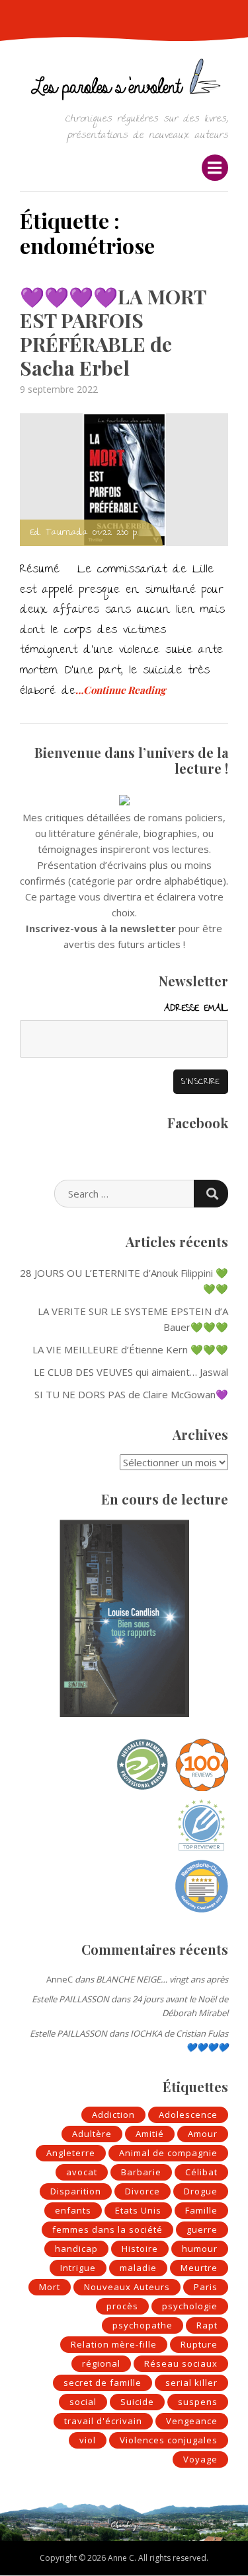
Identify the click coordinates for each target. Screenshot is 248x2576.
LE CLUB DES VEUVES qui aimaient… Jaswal (131, 1372)
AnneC (60, 1979)
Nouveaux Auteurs (127, 2287)
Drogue (201, 2191)
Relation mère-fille (114, 2344)
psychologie (190, 2306)
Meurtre (199, 2268)
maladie (138, 2268)
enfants (73, 2210)
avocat (82, 2172)
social (83, 2402)
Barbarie (141, 2172)
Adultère (92, 2134)
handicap (76, 2249)
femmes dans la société (107, 2229)
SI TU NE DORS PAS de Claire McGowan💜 (131, 1394)
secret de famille (103, 2383)
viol (88, 2440)
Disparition (76, 2191)
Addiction (113, 2115)
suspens (198, 2402)
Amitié (150, 2134)
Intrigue (78, 2268)
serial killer (191, 2383)
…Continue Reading (120, 690)
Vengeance (192, 2421)
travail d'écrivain (103, 2421)
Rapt (207, 2325)
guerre (202, 2229)
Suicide (137, 2402)
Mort (50, 2287)
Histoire (140, 2249)
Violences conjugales (169, 2440)
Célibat (201, 2172)
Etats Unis (138, 2210)
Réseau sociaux (181, 2363)
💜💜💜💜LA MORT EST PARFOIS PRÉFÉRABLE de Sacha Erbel (113, 332)
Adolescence (188, 2115)
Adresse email (196, 1009)
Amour (203, 2134)
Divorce (143, 2191)
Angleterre (71, 2153)
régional (101, 2363)
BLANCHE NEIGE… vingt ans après (162, 1979)
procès (122, 2306)
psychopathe (143, 2325)
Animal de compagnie (168, 2153)
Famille (201, 2210)
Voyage (200, 2459)
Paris (206, 2287)
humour (200, 2249)
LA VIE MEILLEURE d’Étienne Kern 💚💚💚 (130, 1349)
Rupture (199, 2344)
